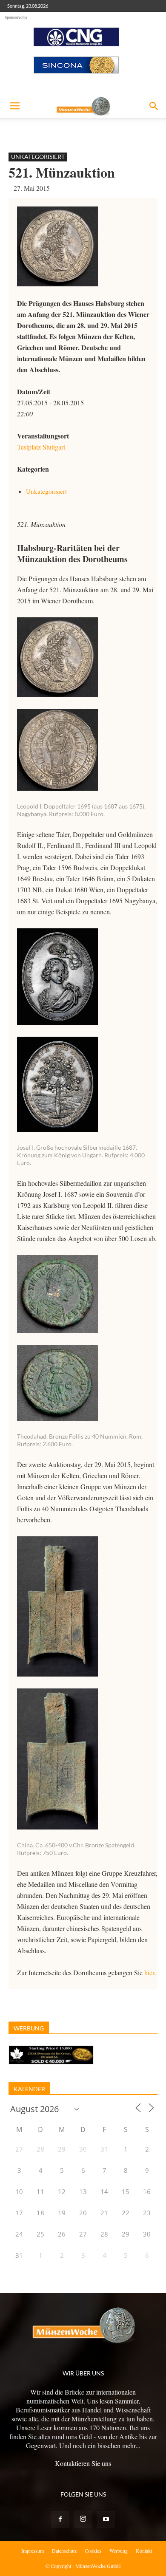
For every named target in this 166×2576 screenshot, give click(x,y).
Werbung (119, 2551)
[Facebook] (60, 2519)
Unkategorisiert (38, 157)
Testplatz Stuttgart (41, 447)
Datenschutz (64, 2551)
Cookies (93, 2551)
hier (149, 1972)
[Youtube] (106, 2519)
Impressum (33, 2551)
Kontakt (144, 2551)
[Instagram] (83, 2519)
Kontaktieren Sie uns (83, 2463)
